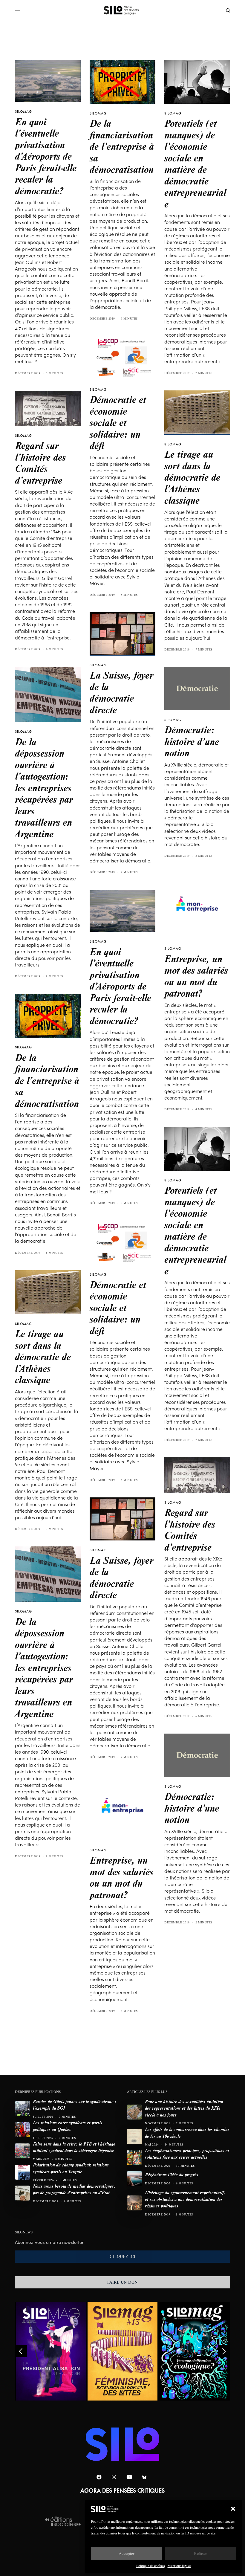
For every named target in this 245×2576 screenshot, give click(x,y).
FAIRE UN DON (122, 2282)
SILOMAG (23, 112)
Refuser (200, 2553)
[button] (233, 2509)
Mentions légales (179, 2566)
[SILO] (123, 10)
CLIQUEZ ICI (122, 2256)
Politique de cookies (150, 2566)
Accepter (127, 2553)
